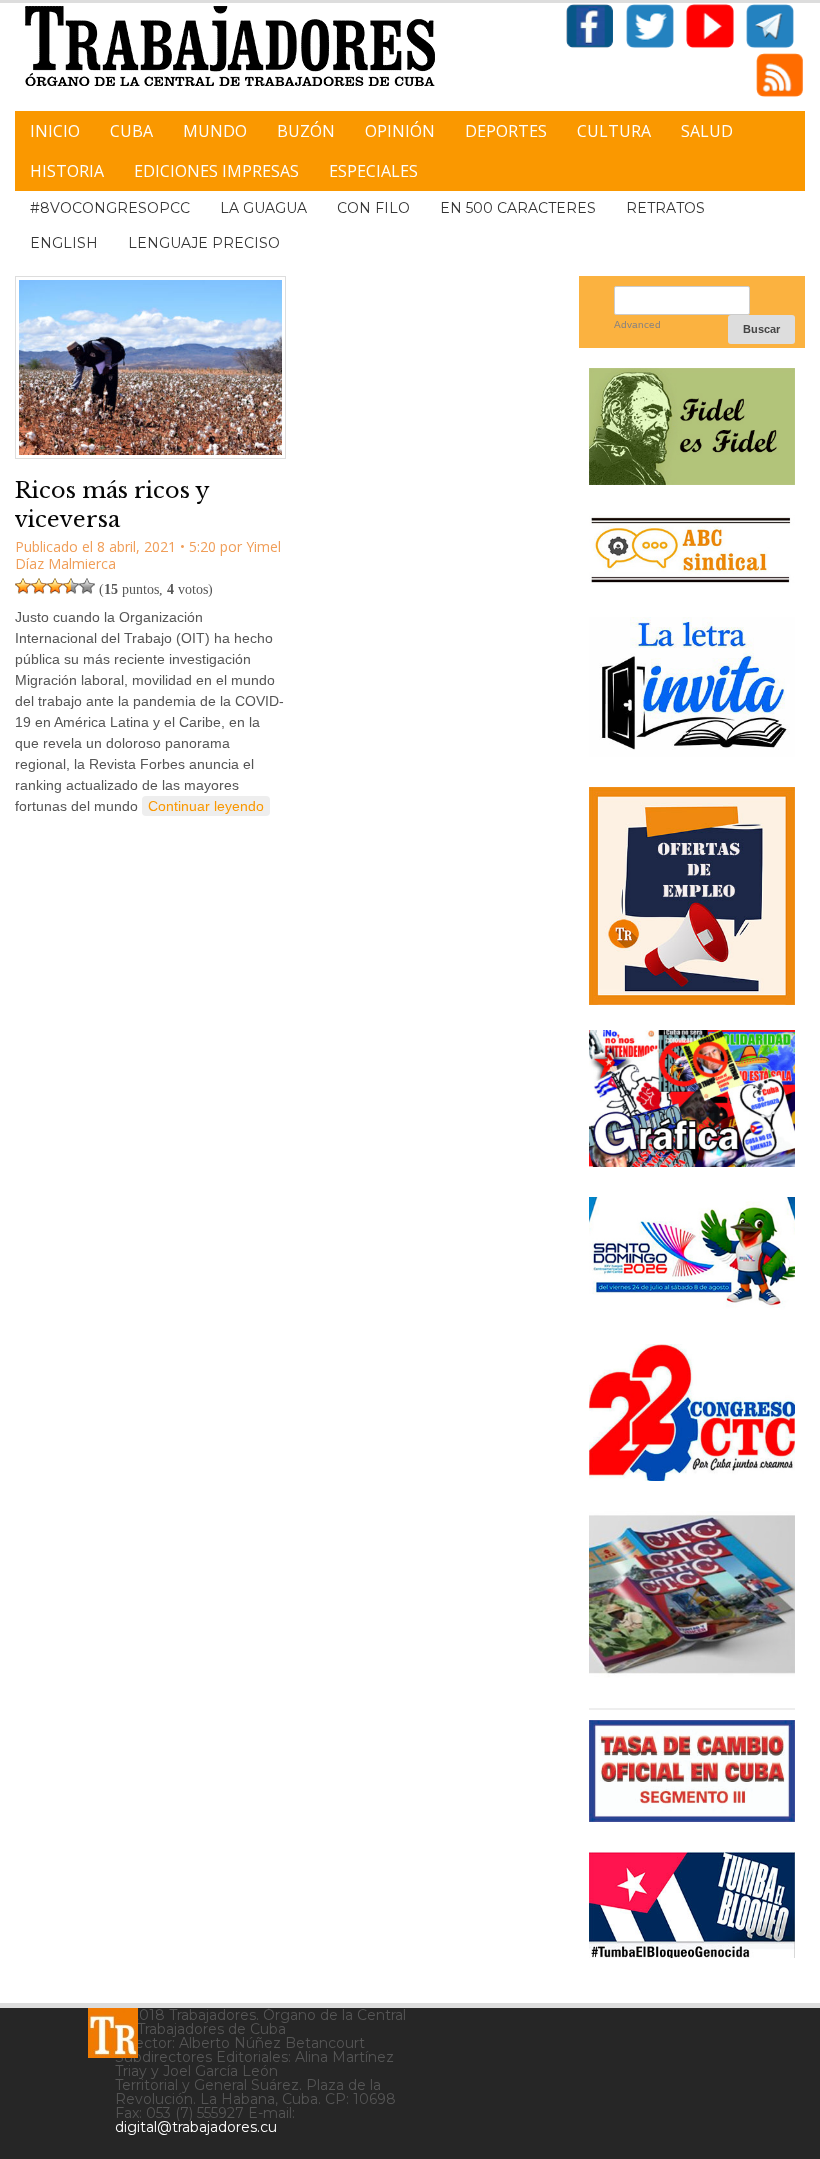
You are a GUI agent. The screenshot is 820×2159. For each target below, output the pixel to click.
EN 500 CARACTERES (518, 208)
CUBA (131, 131)
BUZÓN (306, 131)
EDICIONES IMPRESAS (216, 171)
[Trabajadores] (113, 2033)
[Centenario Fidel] (692, 477)
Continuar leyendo (206, 806)
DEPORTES (506, 131)
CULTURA (614, 131)
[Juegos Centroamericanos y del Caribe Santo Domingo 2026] (692, 1306)
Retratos (665, 208)
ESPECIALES (373, 171)
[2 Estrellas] (39, 586)
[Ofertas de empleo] (692, 895)
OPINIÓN (400, 131)
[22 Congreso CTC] (692, 1473)
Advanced (637, 324)
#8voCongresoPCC (110, 208)
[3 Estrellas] (55, 586)
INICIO (55, 131)
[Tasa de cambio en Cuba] (692, 1814)
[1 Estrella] (23, 586)
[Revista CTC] (692, 1670)
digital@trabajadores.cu (196, 2127)
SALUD (707, 131)
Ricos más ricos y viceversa (112, 505)
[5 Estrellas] (87, 586)
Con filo (373, 208)
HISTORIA (67, 171)
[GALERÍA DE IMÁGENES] (692, 1159)
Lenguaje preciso (204, 243)
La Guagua (263, 208)
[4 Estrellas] (71, 586)
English (64, 243)
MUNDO (215, 131)
